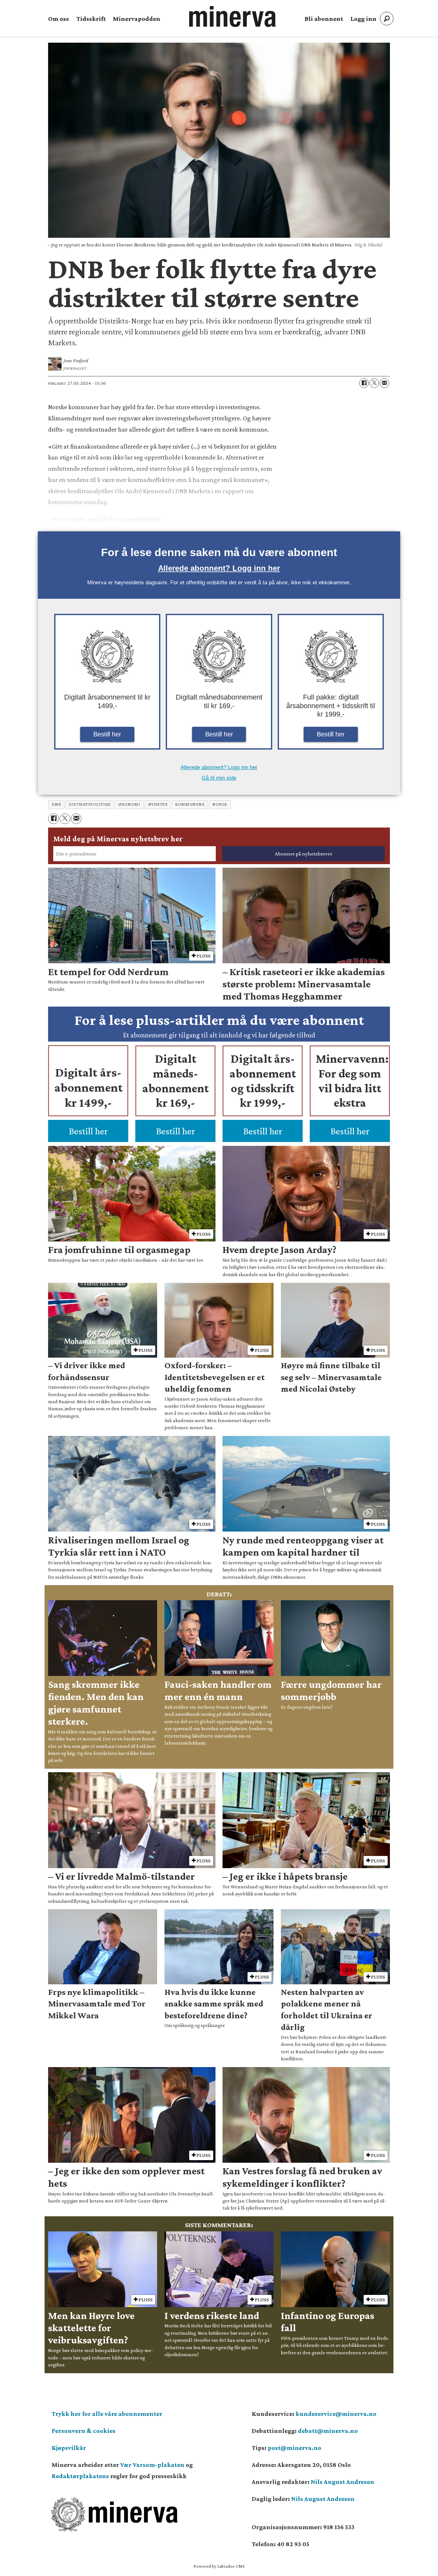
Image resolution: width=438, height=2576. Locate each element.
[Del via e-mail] (384, 383)
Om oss (59, 19)
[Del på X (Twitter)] (374, 383)
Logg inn (363, 19)
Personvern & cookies (84, 2431)
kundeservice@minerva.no (336, 2414)
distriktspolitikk (89, 804)
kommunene (190, 804)
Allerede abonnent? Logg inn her (219, 568)
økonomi (129, 804)
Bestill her (107, 734)
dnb (56, 804)
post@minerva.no (295, 2448)
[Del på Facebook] (364, 383)
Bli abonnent (324, 19)
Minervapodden (137, 19)
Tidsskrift (91, 19)
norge (220, 804)
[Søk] (387, 19)
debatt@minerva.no (328, 2431)
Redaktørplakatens (80, 2476)
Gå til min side (219, 778)
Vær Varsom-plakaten (152, 2465)
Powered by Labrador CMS (219, 2566)
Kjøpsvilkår (69, 2448)
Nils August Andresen (342, 2482)
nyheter (158, 804)
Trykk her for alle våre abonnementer (107, 2414)
